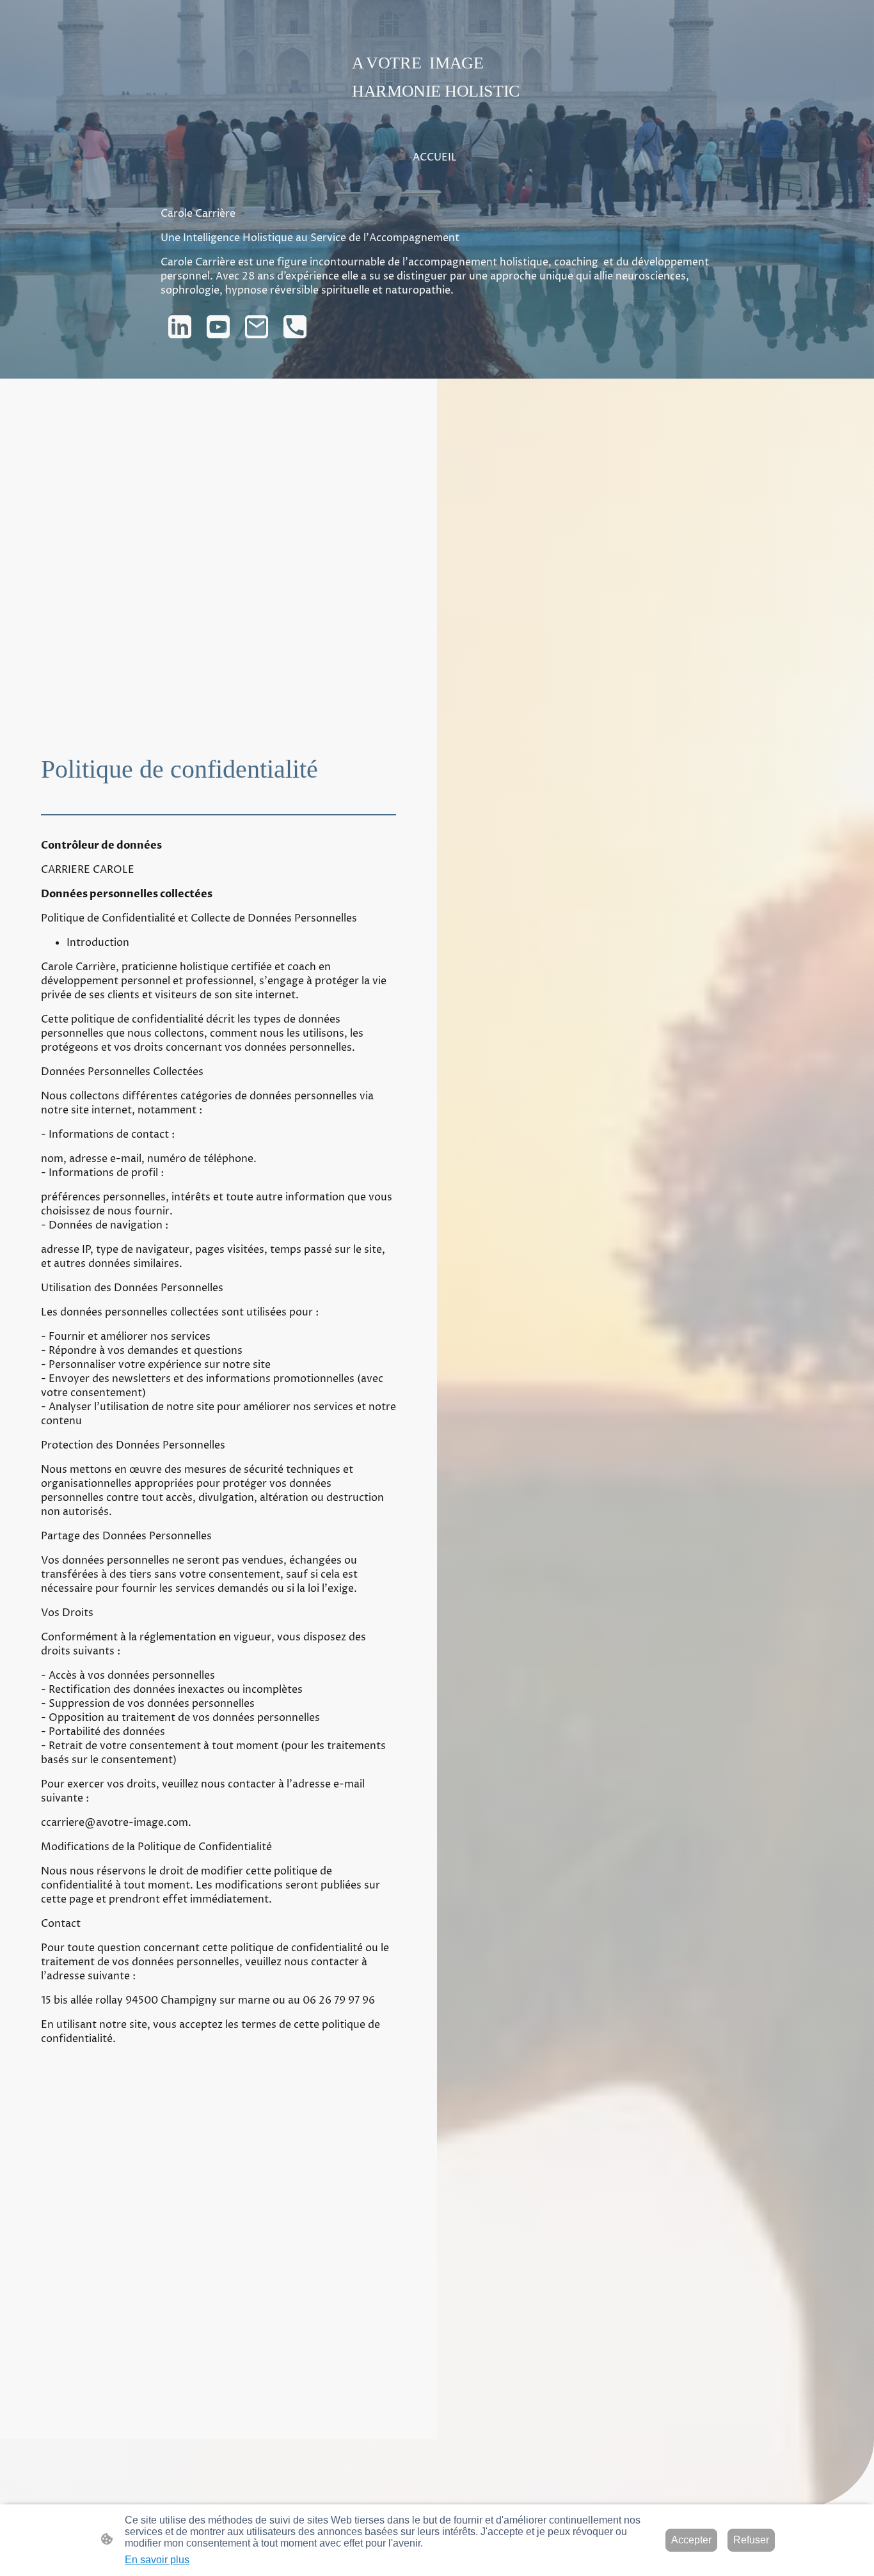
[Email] (257, 327)
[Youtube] (218, 327)
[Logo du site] (437, 112)
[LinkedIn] (180, 327)
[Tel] (295, 327)
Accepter (691, 2540)
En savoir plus (157, 2560)
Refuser (751, 2540)
